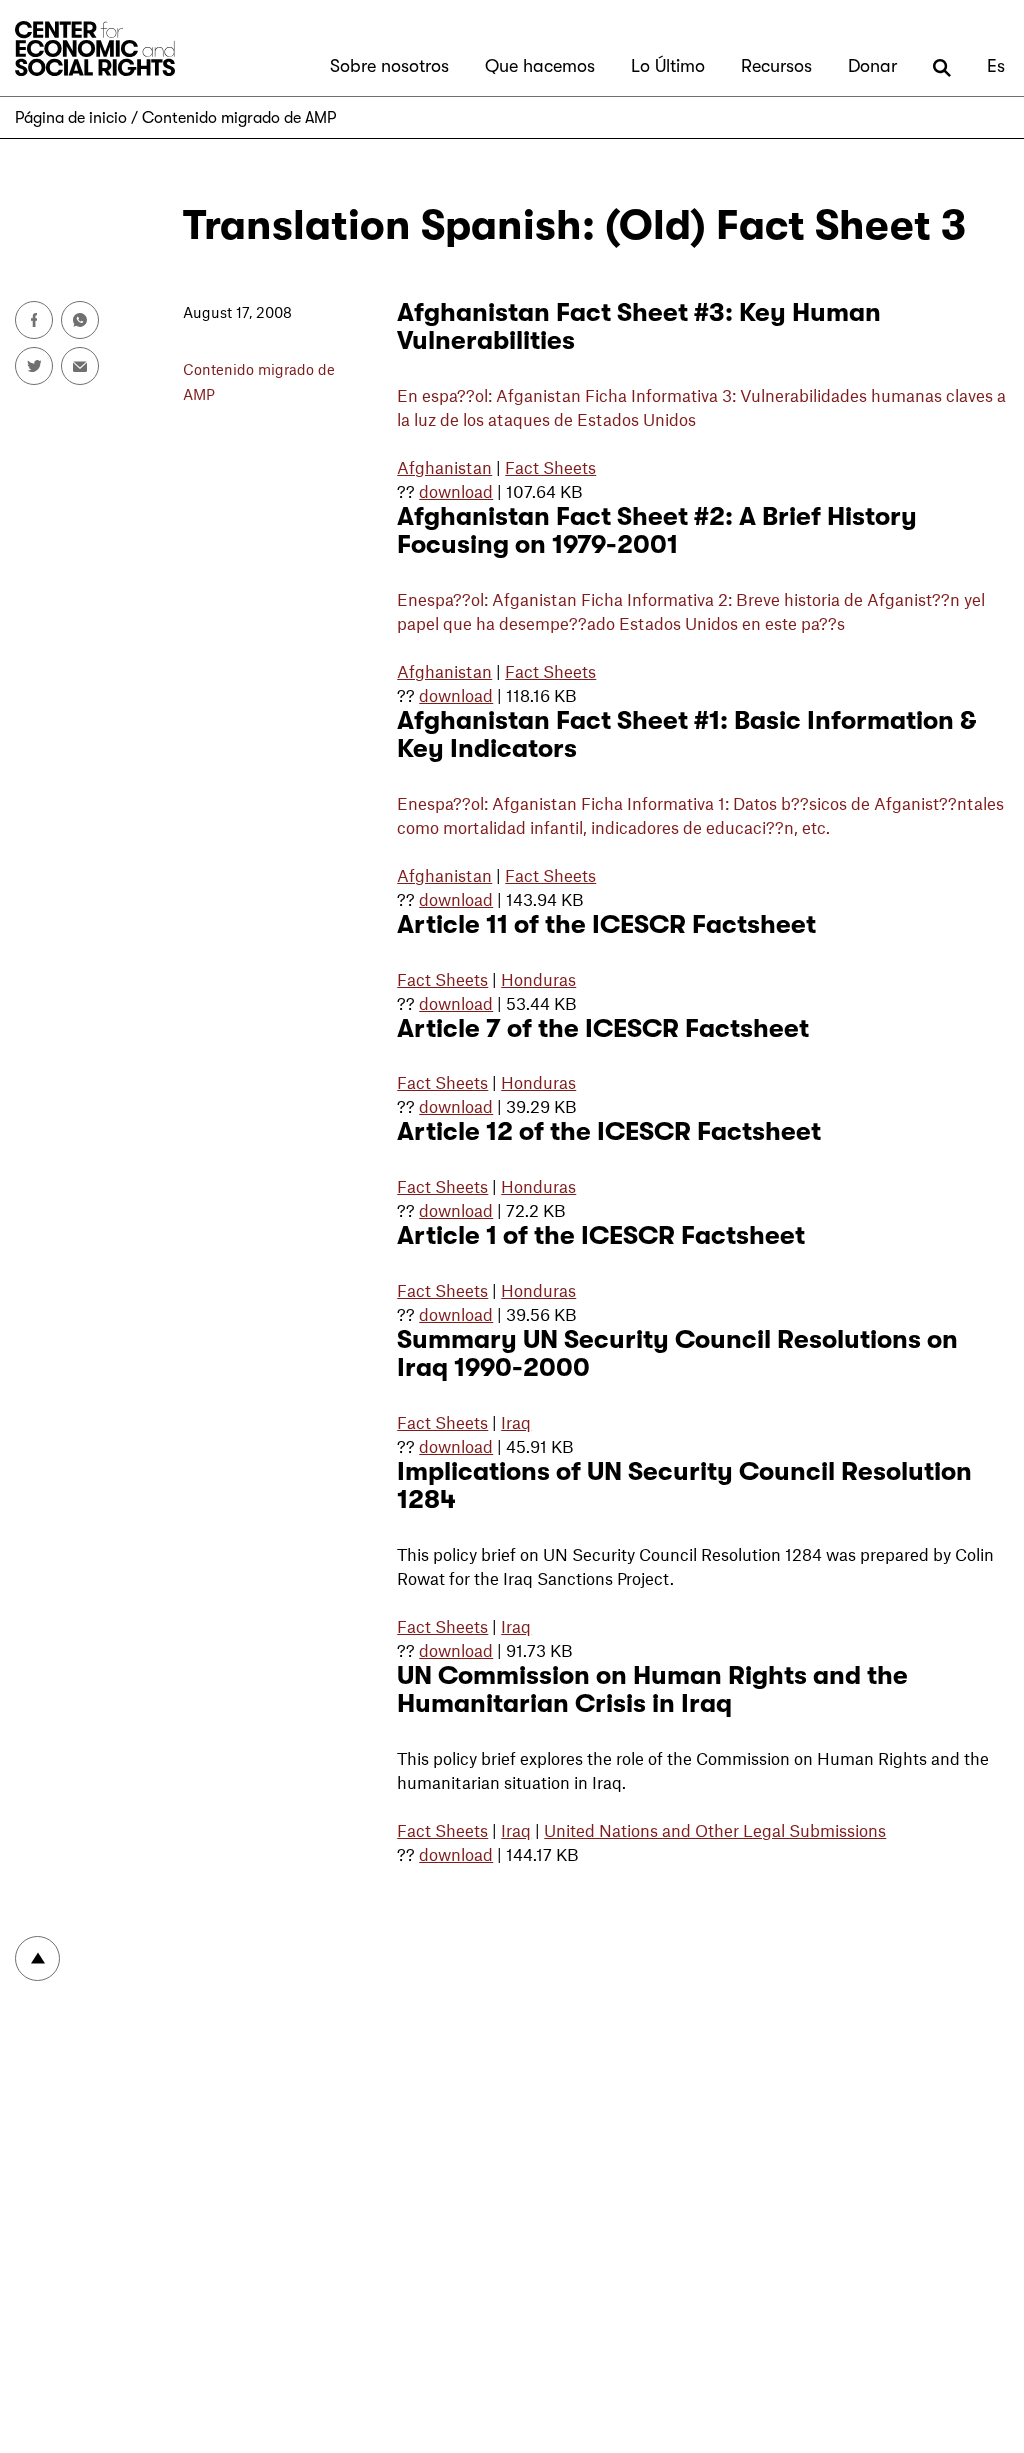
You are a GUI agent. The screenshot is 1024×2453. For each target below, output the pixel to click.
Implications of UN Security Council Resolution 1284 (684, 1485)
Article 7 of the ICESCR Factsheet (603, 1028)
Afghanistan (444, 467)
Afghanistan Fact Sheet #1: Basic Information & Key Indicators (686, 734)
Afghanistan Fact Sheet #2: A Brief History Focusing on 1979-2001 (657, 530)
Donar (872, 66)
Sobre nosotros (389, 66)
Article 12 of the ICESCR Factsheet (609, 1131)
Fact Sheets (550, 467)
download (456, 491)
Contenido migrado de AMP (239, 118)
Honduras (538, 979)
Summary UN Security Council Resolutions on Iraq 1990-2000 (677, 1353)
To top (37, 1958)
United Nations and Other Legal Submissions (715, 1830)
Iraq (516, 1422)
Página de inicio (71, 118)
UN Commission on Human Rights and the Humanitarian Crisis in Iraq (652, 1689)
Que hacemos (540, 66)
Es (996, 66)
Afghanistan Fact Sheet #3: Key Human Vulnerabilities (639, 326)
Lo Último (668, 66)
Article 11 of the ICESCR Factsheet (606, 924)
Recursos (776, 66)
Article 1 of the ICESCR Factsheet (601, 1235)
